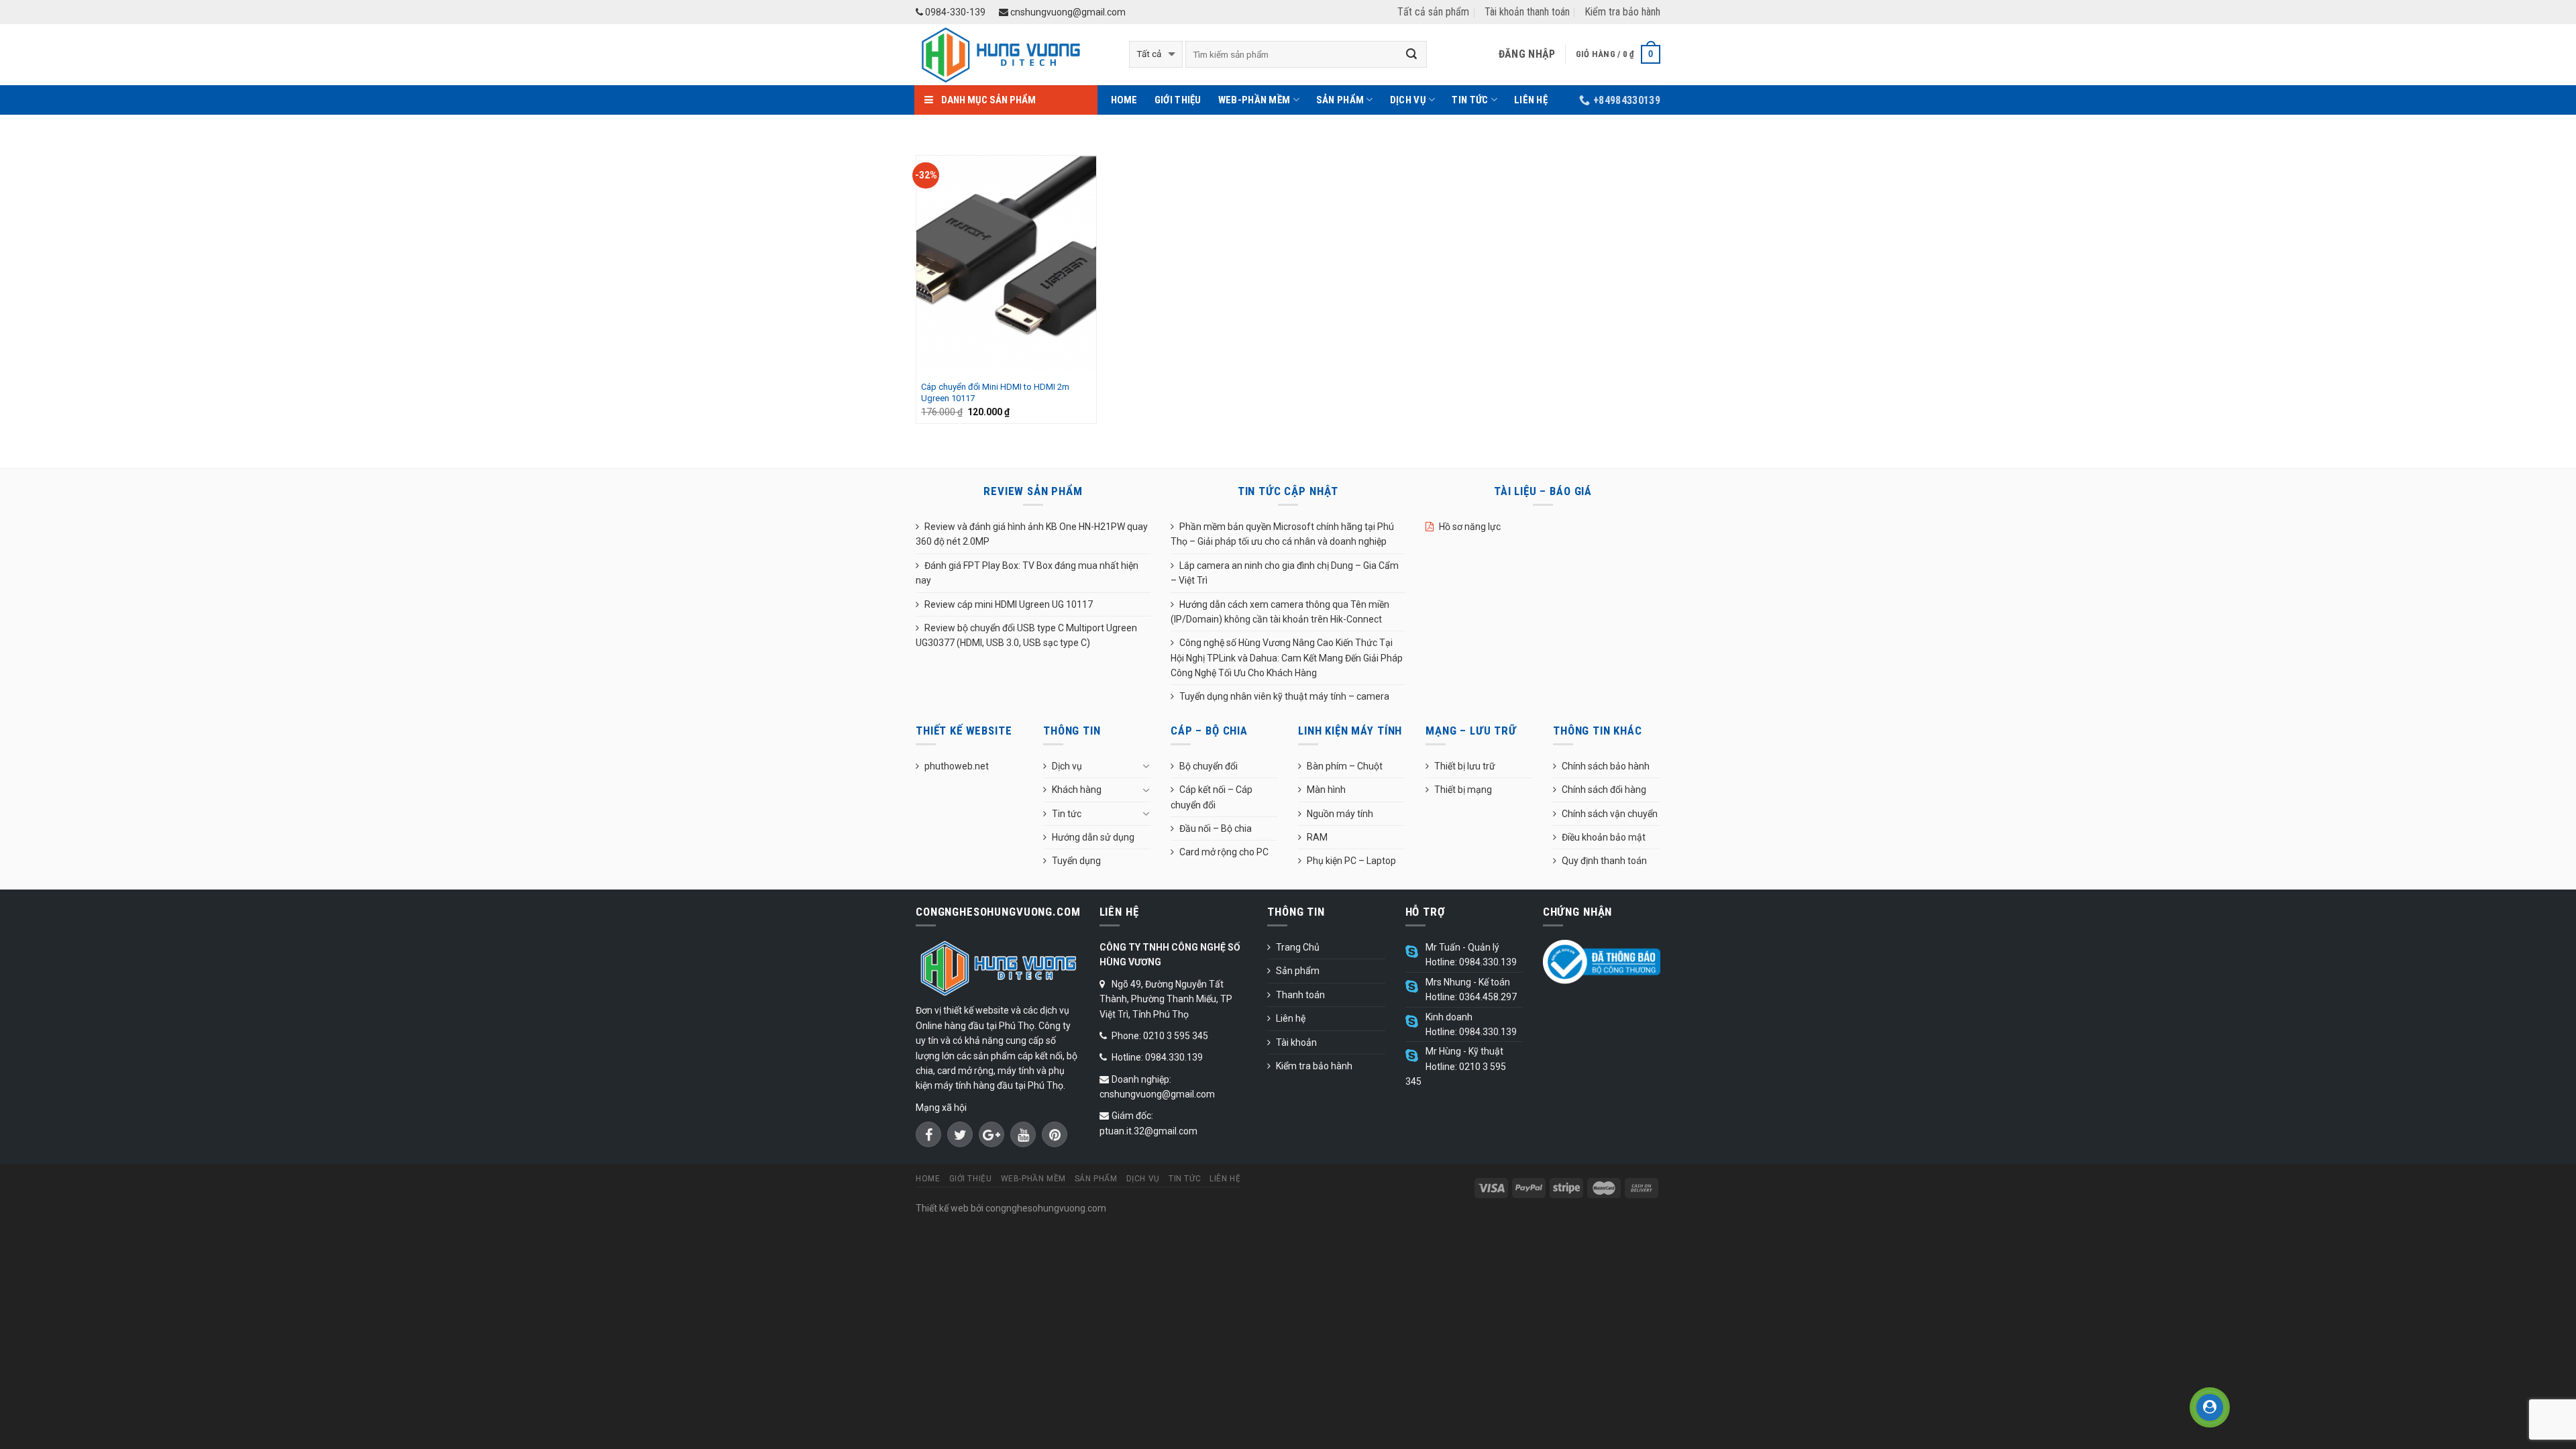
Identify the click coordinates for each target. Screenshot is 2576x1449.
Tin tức (1470, 100)
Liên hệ (1531, 100)
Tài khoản (1296, 1042)
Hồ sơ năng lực (1470, 527)
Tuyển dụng (1076, 861)
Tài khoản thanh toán (1527, 12)
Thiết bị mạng (1463, 790)
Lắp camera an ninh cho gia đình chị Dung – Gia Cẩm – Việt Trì (1285, 573)
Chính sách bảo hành (1606, 766)
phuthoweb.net (957, 766)
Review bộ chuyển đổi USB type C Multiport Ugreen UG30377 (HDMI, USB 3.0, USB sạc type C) (1026, 635)
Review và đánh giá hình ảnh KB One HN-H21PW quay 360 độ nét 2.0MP (1032, 534)
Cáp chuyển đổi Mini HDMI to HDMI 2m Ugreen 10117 (995, 392)
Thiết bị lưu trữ (1465, 766)
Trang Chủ (1298, 947)
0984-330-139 (954, 12)
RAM (1317, 837)
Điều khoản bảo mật (1604, 837)
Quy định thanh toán (1604, 861)
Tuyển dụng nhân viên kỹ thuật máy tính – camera (1284, 696)
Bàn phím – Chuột (1345, 766)
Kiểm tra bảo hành (1622, 12)
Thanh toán (1300, 995)
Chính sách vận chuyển (1610, 814)
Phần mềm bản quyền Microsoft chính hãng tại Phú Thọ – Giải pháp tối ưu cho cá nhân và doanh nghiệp (1282, 534)
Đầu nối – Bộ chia (1216, 828)
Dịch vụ (1408, 100)
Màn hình (1326, 790)
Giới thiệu (1178, 100)
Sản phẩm (1340, 100)
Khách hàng (1077, 790)
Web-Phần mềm (1254, 100)
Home (1124, 100)
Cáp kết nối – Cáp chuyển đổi (1212, 797)
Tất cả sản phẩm (1433, 12)
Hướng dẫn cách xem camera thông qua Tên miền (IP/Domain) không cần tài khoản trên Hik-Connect (1280, 612)
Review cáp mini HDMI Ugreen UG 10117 (1009, 604)
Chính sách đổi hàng (1604, 790)
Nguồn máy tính (1340, 814)
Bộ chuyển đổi (1209, 766)
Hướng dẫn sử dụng (1093, 837)
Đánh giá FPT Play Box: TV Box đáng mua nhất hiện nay (1027, 573)
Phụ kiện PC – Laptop (1351, 861)
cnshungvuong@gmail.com (1067, 12)
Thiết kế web (942, 1208)
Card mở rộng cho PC (1224, 852)
